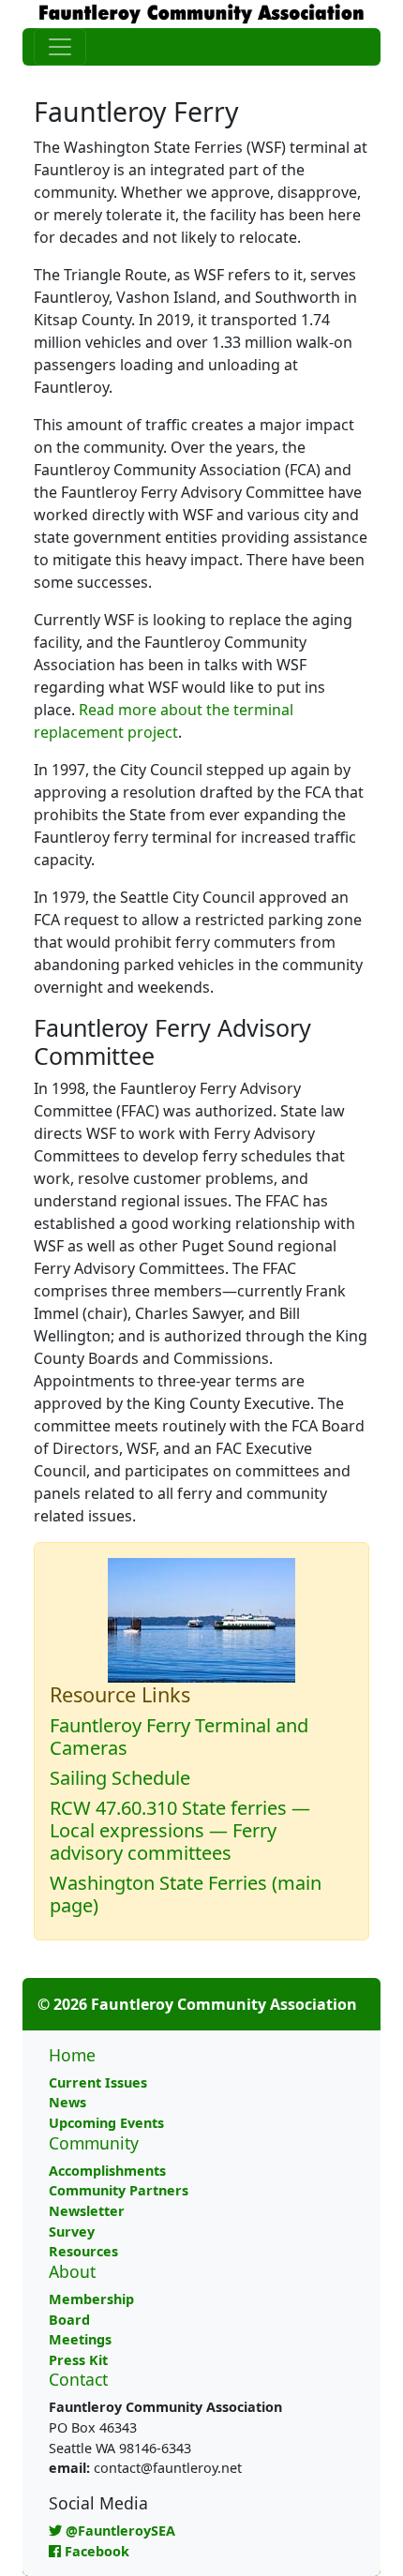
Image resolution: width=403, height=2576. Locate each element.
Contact (78, 2379)
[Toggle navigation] (60, 47)
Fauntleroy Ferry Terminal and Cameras (179, 1737)
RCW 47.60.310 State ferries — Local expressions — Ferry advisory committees (180, 1830)
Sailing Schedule (120, 1778)
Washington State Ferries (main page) (186, 1894)
